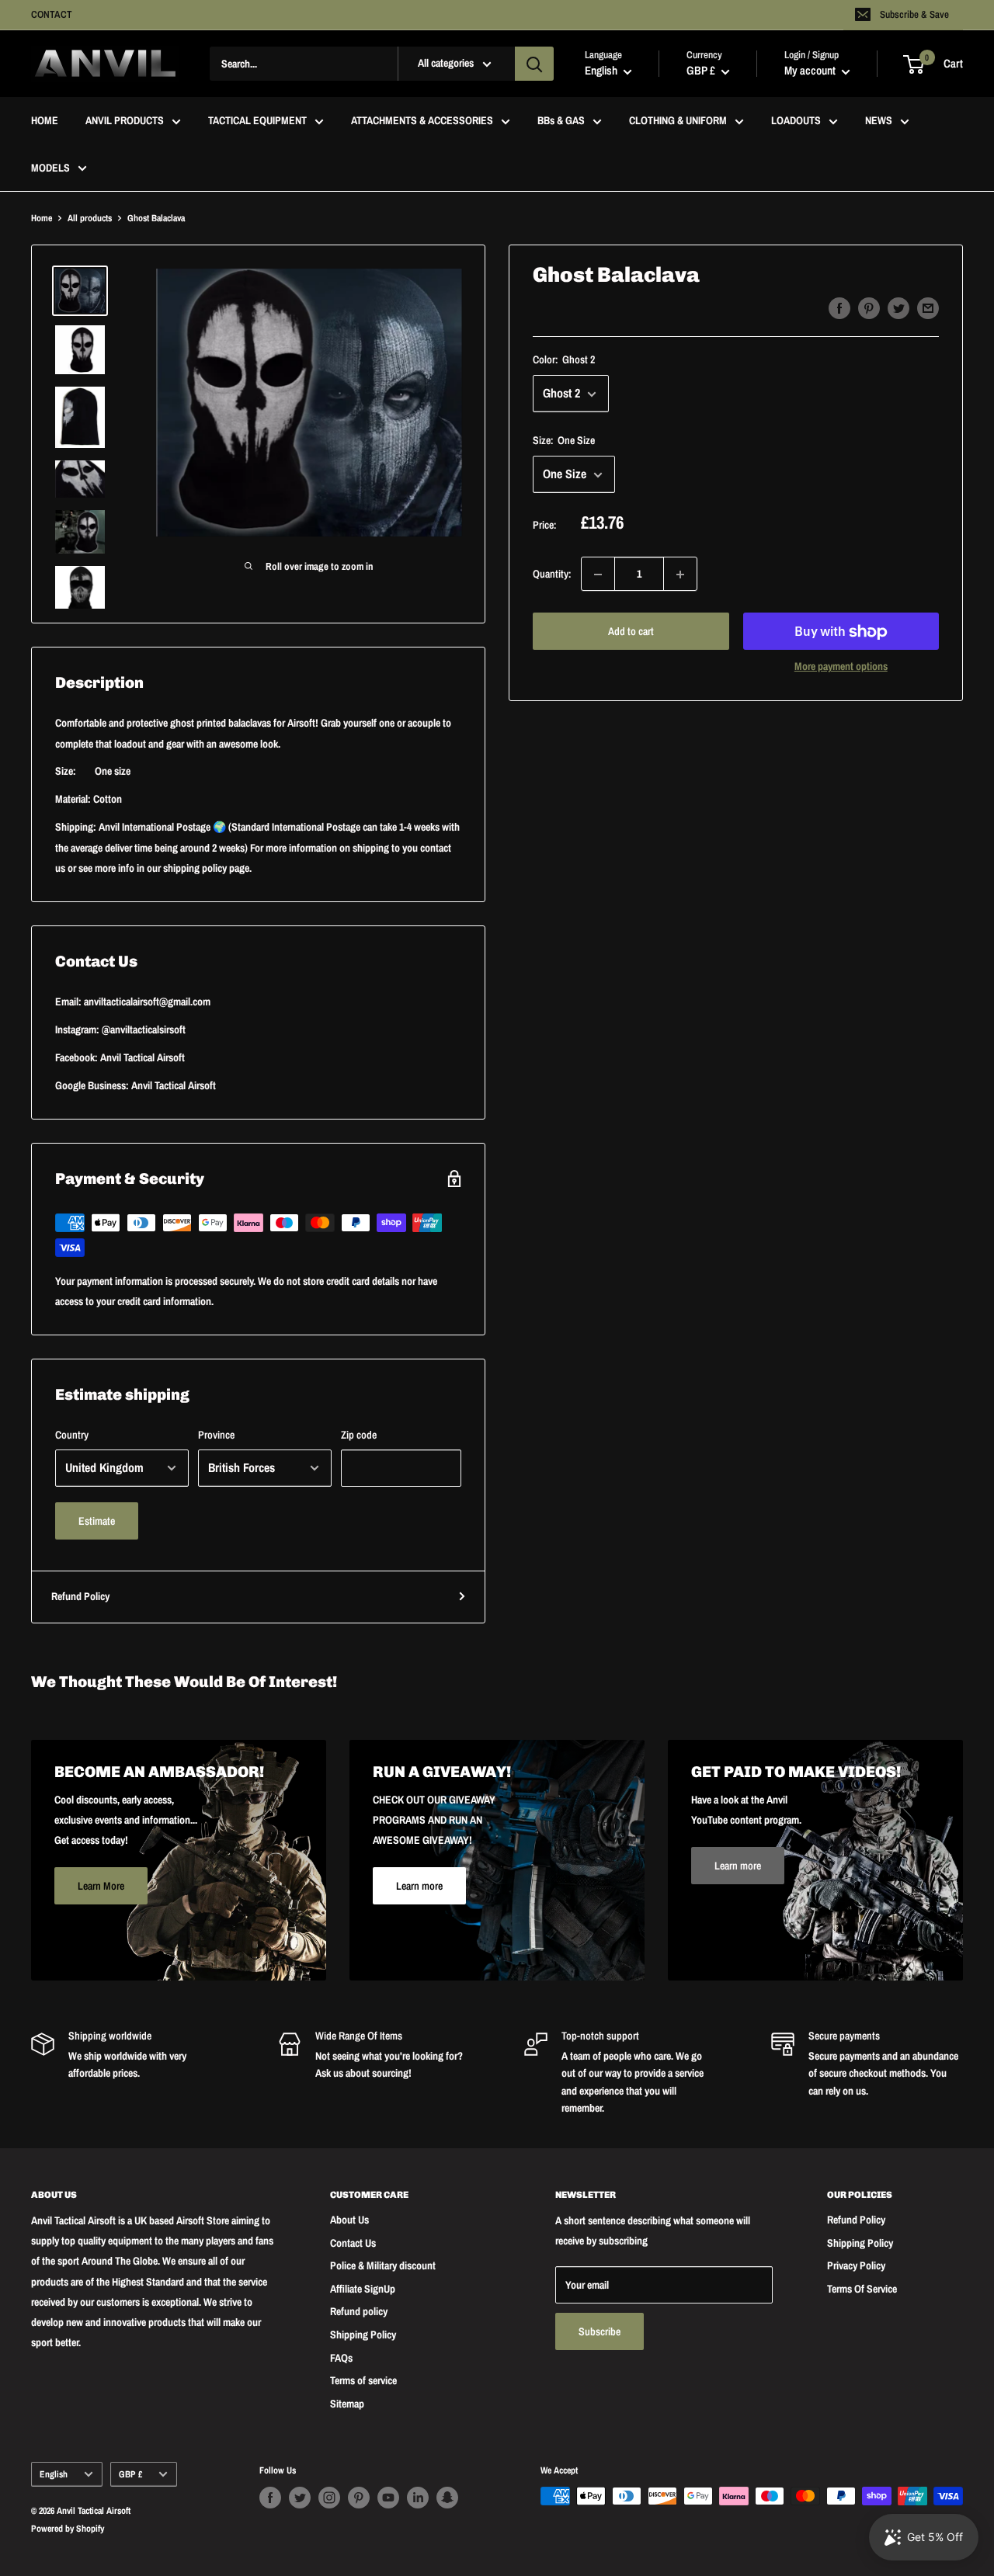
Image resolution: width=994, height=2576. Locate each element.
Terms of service (363, 2380)
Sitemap (347, 2404)
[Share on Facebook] (839, 308)
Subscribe (600, 2331)
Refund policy (359, 2311)
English (54, 2474)
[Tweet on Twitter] (898, 308)
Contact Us (353, 2243)
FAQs (341, 2358)
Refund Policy (80, 1596)
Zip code (359, 1435)
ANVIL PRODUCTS (125, 121)
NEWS (879, 121)
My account (811, 71)
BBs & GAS (561, 121)
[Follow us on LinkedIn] (418, 2498)
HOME (45, 121)
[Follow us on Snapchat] (447, 2498)
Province (216, 1435)
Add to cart (631, 632)
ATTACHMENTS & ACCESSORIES (422, 121)
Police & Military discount (383, 2265)
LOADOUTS (796, 121)
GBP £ (130, 2474)
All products (90, 218)
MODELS (50, 168)
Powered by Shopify (68, 2529)
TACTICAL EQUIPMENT (257, 121)
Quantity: (552, 575)
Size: (564, 441)
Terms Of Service (862, 2289)
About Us (349, 2220)
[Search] (534, 64)
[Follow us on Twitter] (300, 2498)
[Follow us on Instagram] (329, 2498)
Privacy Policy (856, 2265)
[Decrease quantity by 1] (598, 575)
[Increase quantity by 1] (680, 575)
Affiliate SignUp (363, 2289)
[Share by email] (928, 308)
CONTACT (52, 14)
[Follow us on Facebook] (270, 2498)
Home (42, 218)
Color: (564, 359)
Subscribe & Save (914, 14)
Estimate (97, 1521)
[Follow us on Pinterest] (359, 2498)
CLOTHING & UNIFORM (678, 121)
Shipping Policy (363, 2335)
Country (72, 1435)
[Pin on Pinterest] (869, 308)
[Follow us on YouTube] (388, 2498)
